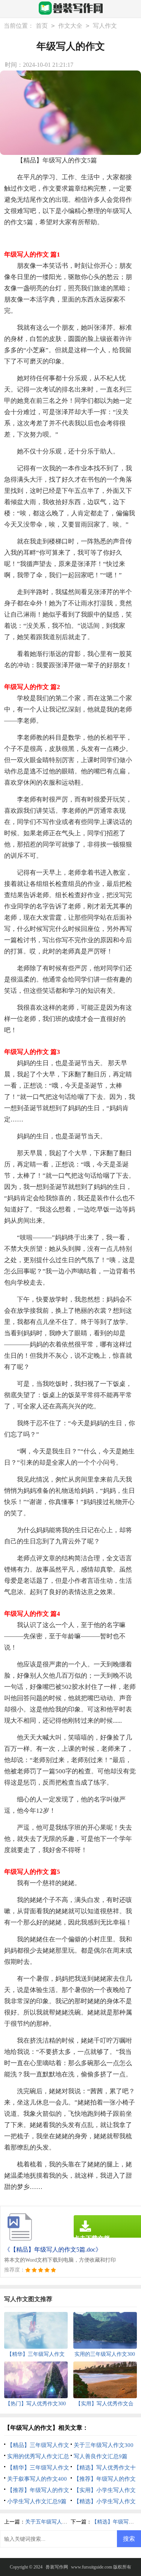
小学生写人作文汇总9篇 (37, 2501)
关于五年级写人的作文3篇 (55, 2522)
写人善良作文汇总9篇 (101, 2456)
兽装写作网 (57, 2567)
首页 (42, 26)
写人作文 (105, 26)
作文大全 (70, 26)
